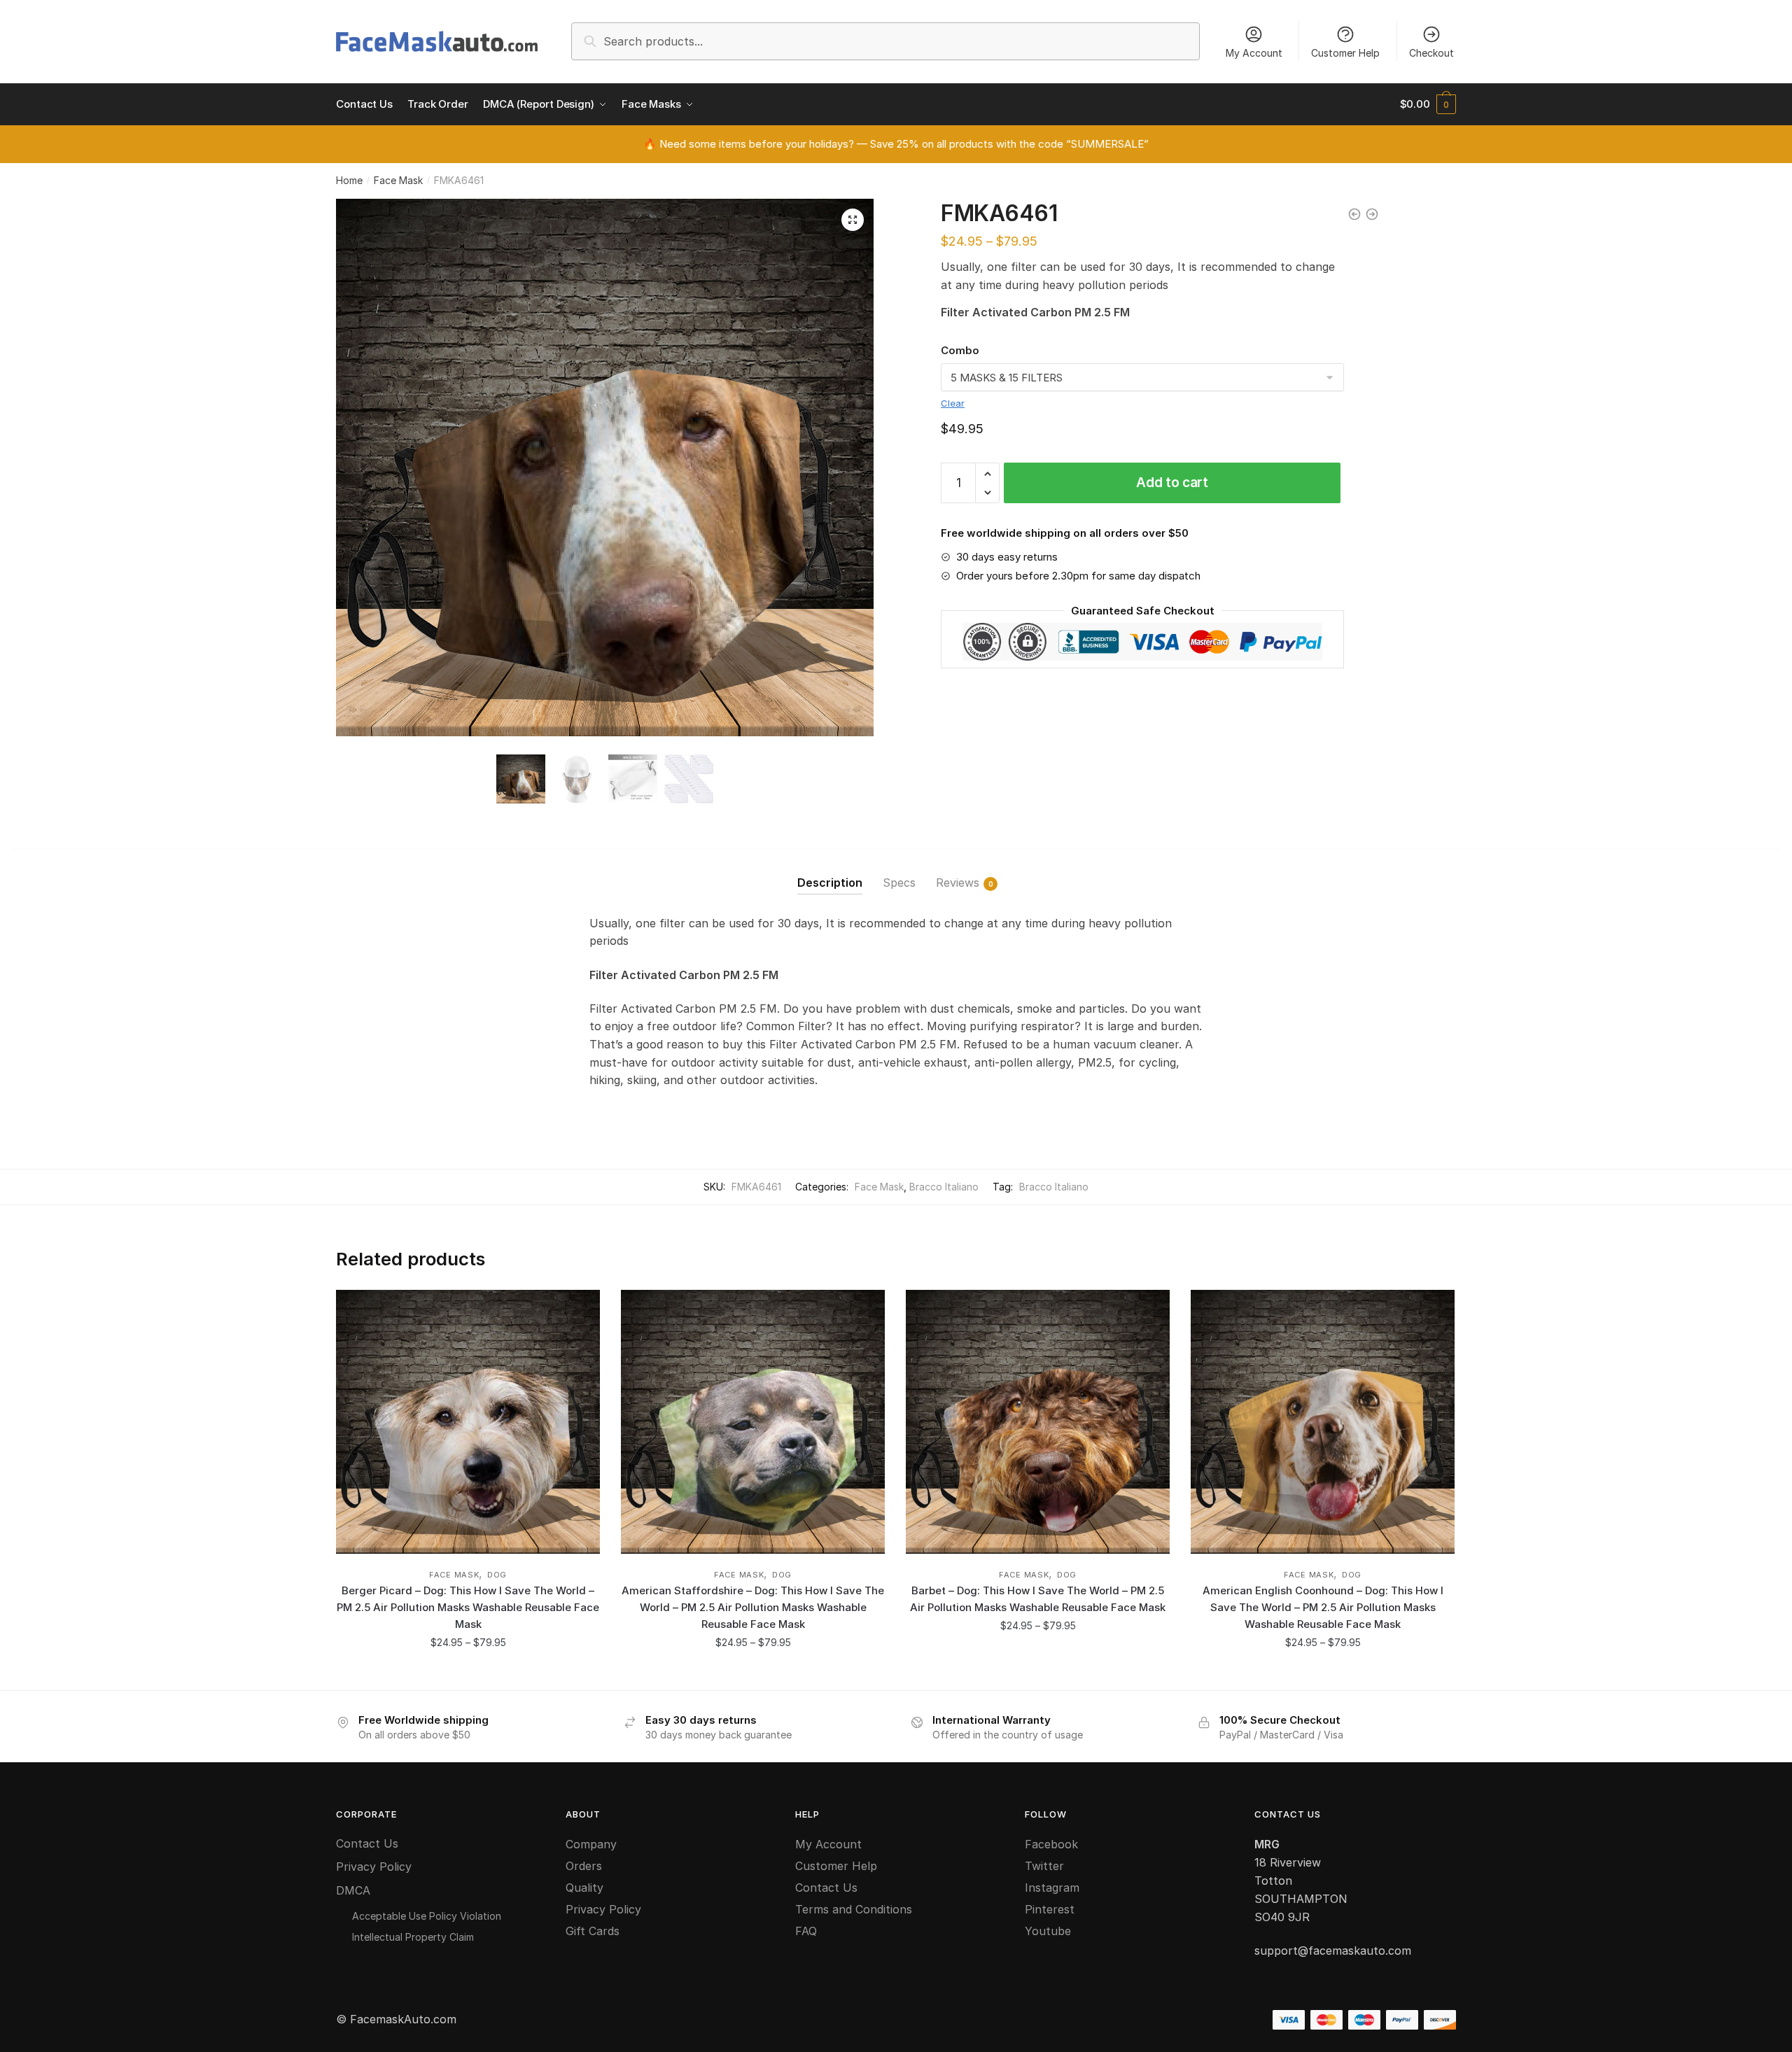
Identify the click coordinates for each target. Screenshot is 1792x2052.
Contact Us (367, 1843)
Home (349, 180)
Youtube (1048, 1931)
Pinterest (1050, 1909)
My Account (1254, 53)
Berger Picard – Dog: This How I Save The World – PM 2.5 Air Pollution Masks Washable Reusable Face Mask (468, 1608)
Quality (584, 1888)
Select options (468, 1674)
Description (830, 883)
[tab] (830, 872)
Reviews (958, 883)
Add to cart (1172, 483)
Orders (584, 1866)
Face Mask (398, 180)
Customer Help (1345, 53)
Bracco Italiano (944, 1187)
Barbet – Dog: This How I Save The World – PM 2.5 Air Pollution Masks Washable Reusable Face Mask (1038, 1599)
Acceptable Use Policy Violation (427, 1916)
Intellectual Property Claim (413, 1937)
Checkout (1431, 53)
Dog (497, 1575)
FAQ (806, 1931)
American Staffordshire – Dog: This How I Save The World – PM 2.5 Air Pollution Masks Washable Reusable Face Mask (753, 1608)
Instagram (1052, 1888)
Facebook (1051, 1844)
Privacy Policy (374, 1867)
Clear (953, 403)
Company (591, 1844)
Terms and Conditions (854, 1909)
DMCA (353, 1890)
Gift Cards (593, 1931)
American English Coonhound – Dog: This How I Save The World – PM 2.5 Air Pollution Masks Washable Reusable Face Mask (1323, 1608)
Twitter (1044, 1866)
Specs (899, 883)
